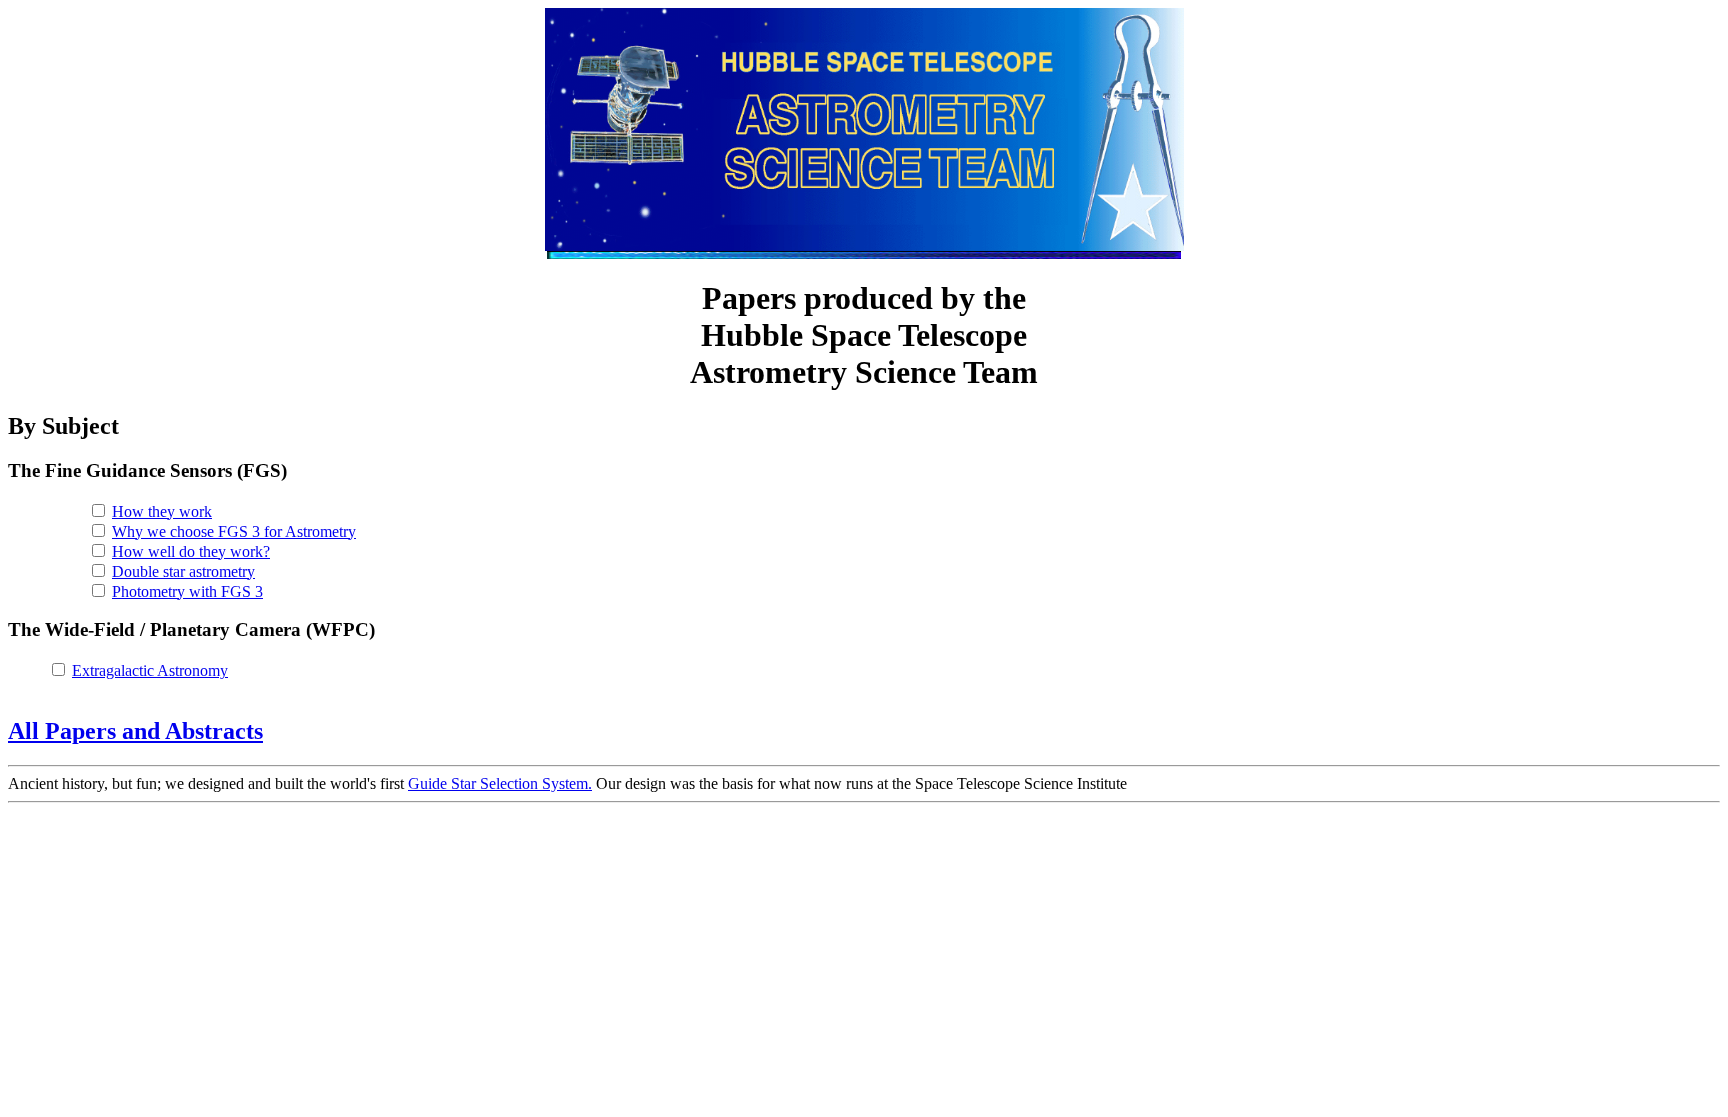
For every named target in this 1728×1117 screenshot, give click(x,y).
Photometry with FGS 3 (187, 591)
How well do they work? (191, 551)
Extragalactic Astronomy (150, 670)
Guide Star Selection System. (500, 783)
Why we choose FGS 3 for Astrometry (234, 531)
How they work (162, 511)
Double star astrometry (183, 571)
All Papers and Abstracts (135, 731)
